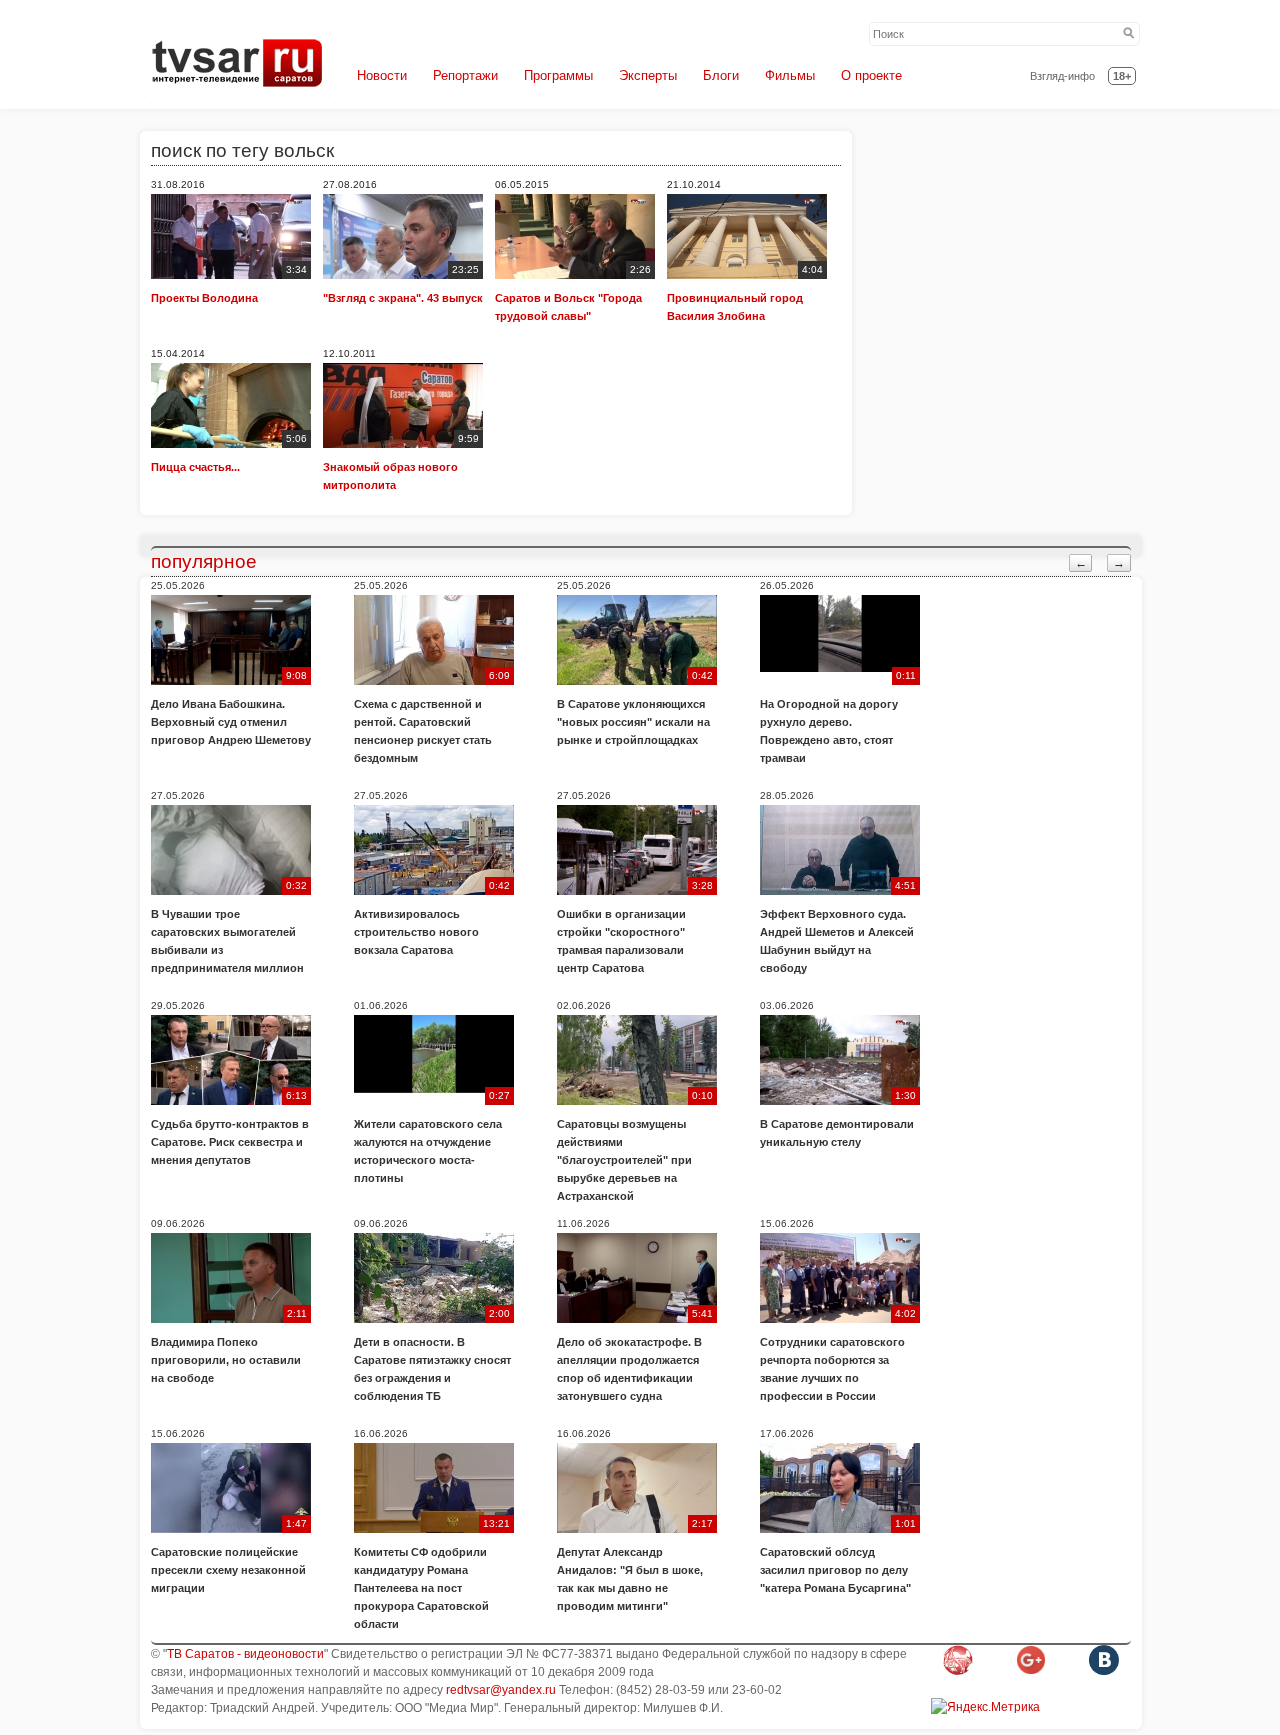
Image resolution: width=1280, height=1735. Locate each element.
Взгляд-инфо (1062, 76)
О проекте (871, 75)
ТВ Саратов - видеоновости (245, 1654)
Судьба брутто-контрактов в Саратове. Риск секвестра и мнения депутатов (230, 1142)
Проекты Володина (204, 298)
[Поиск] (1129, 34)
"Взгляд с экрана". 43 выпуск (403, 298)
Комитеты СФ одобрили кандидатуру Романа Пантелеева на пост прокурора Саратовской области (421, 1588)
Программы (558, 75)
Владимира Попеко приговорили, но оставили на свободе (226, 1360)
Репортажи (465, 75)
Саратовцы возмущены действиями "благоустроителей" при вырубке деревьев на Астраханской (624, 1160)
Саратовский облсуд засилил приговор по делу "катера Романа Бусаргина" (835, 1570)
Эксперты (648, 75)
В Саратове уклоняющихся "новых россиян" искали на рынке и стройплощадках (633, 722)
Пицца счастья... (195, 467)
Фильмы (790, 75)
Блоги (721, 75)
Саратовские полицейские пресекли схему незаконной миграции (228, 1570)
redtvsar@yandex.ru (501, 1690)
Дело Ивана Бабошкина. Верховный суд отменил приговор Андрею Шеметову (231, 722)
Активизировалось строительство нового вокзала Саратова (416, 932)
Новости (382, 75)
